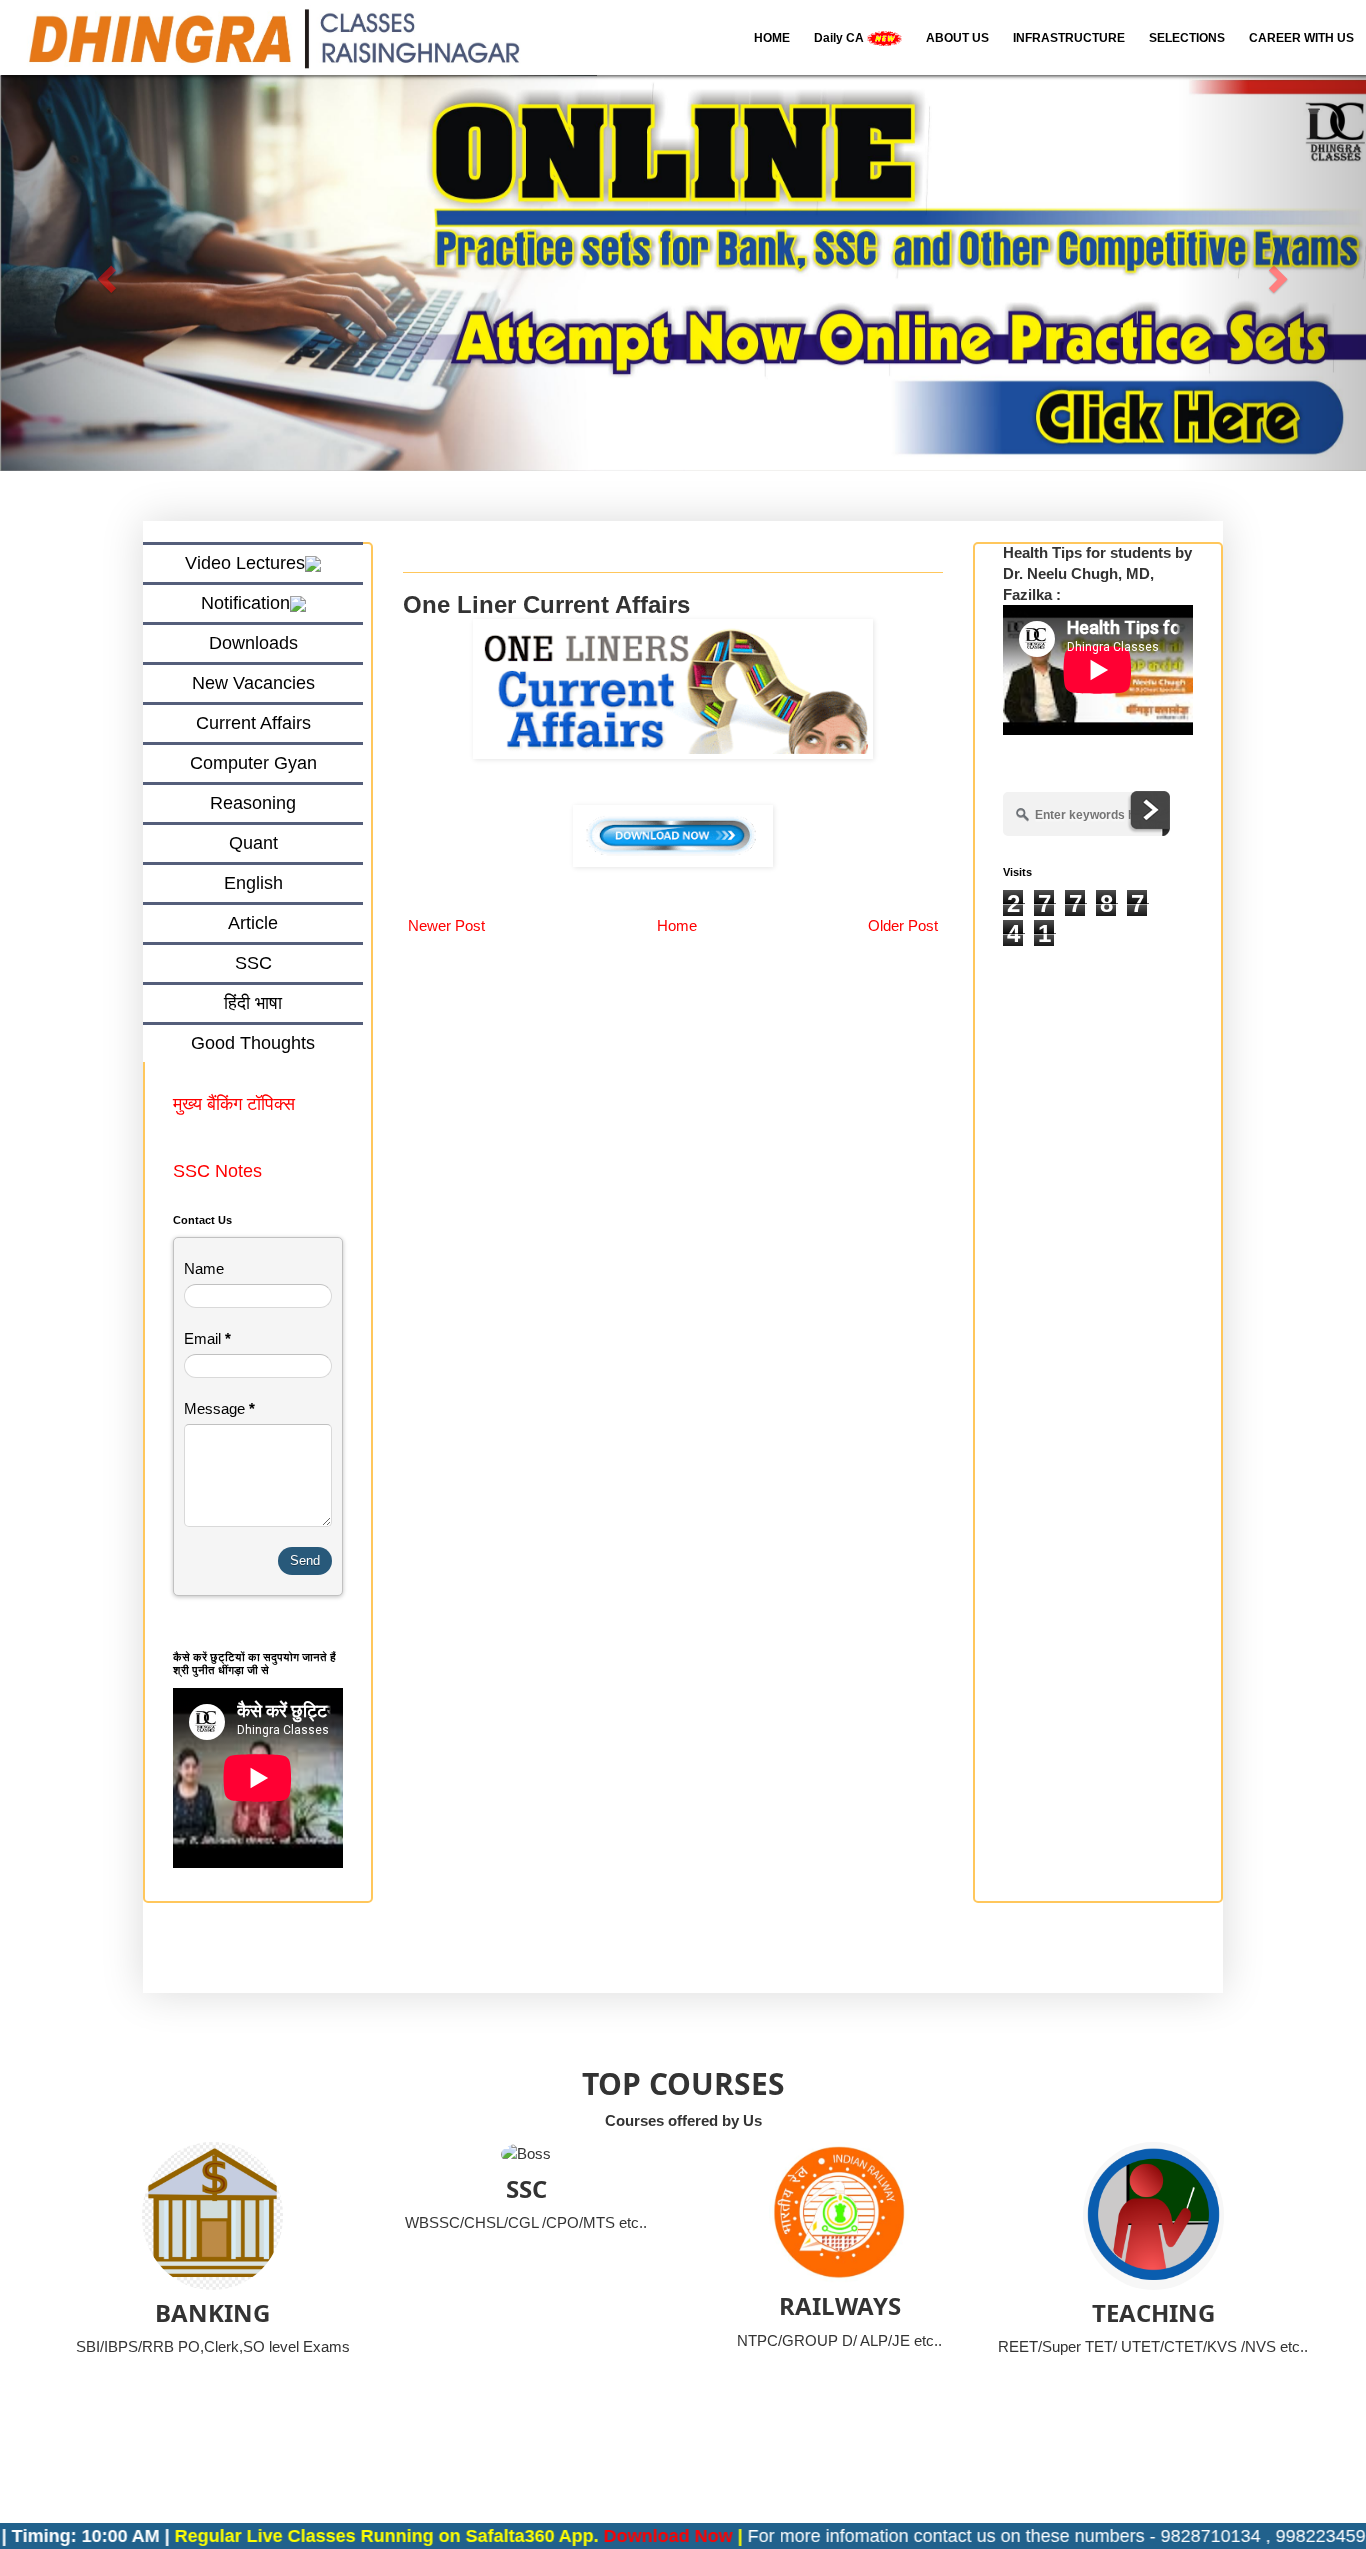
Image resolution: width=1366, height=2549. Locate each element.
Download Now (589, 2536)
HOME (772, 38)
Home (677, 925)
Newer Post (446, 925)
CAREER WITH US (1301, 38)
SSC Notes (217, 1171)
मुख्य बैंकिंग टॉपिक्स (236, 1104)
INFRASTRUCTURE (1069, 38)
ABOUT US (957, 38)
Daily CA (840, 38)
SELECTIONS (1187, 38)
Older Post (903, 925)
